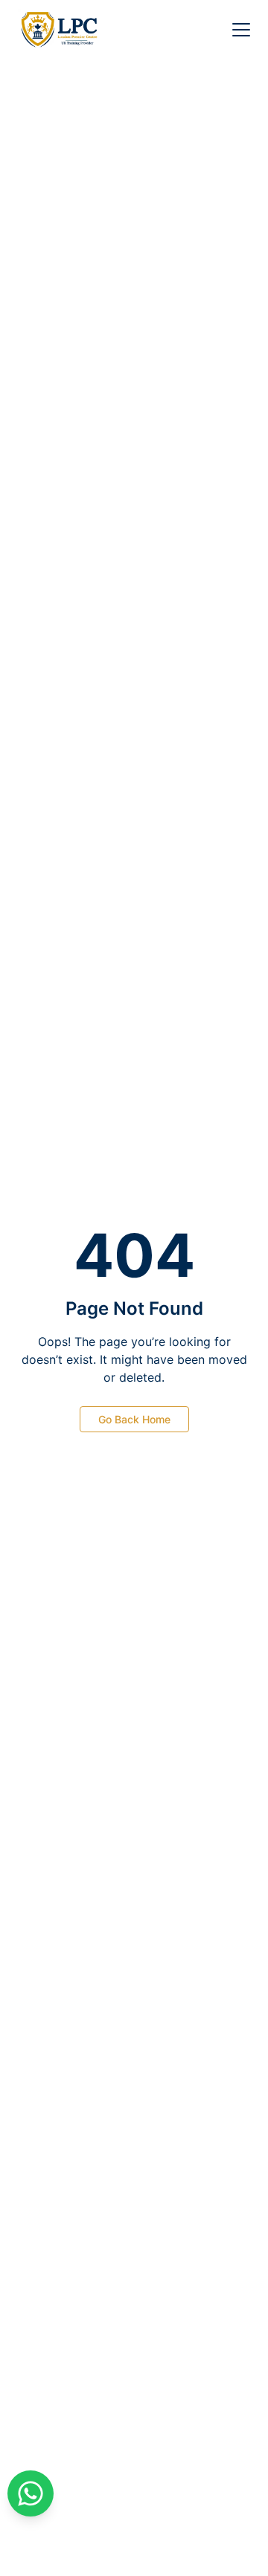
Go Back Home (134, 1419)
